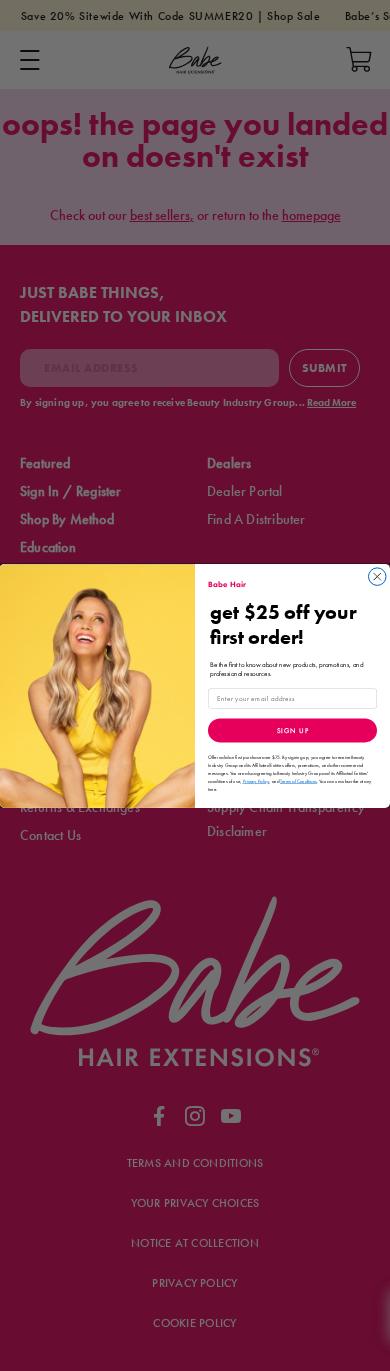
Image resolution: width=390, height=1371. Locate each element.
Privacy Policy (256, 781)
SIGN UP (293, 730)
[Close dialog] (378, 577)
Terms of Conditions (298, 781)
